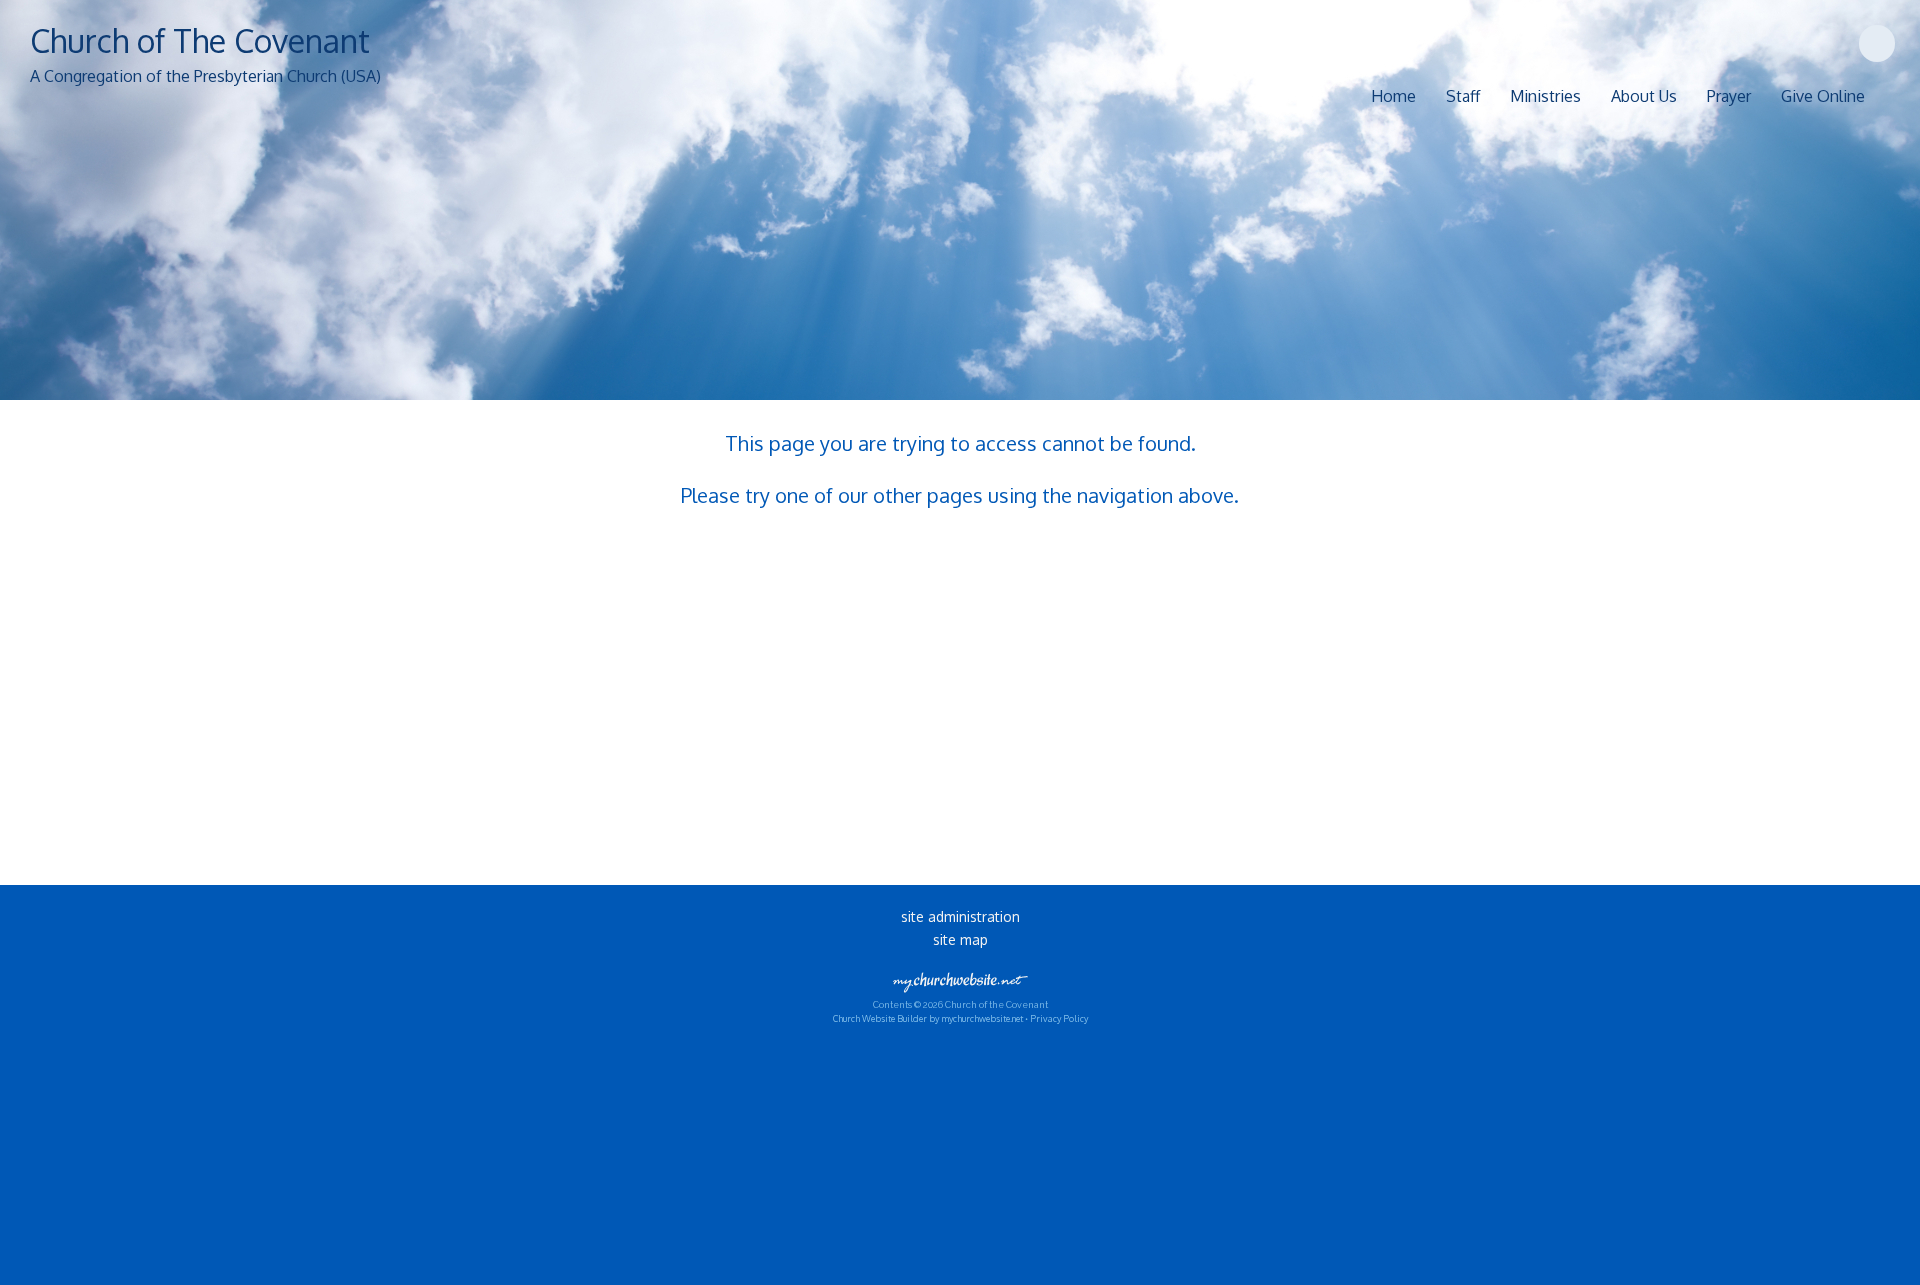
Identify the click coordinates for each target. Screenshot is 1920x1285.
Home (1393, 96)
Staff (1463, 96)
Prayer (1729, 96)
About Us (1644, 96)
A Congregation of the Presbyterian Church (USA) (205, 76)
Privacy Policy (1059, 1018)
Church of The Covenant (200, 40)
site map (960, 939)
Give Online (1823, 96)
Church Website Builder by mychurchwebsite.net (928, 1018)
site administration (960, 916)
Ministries (1545, 96)
